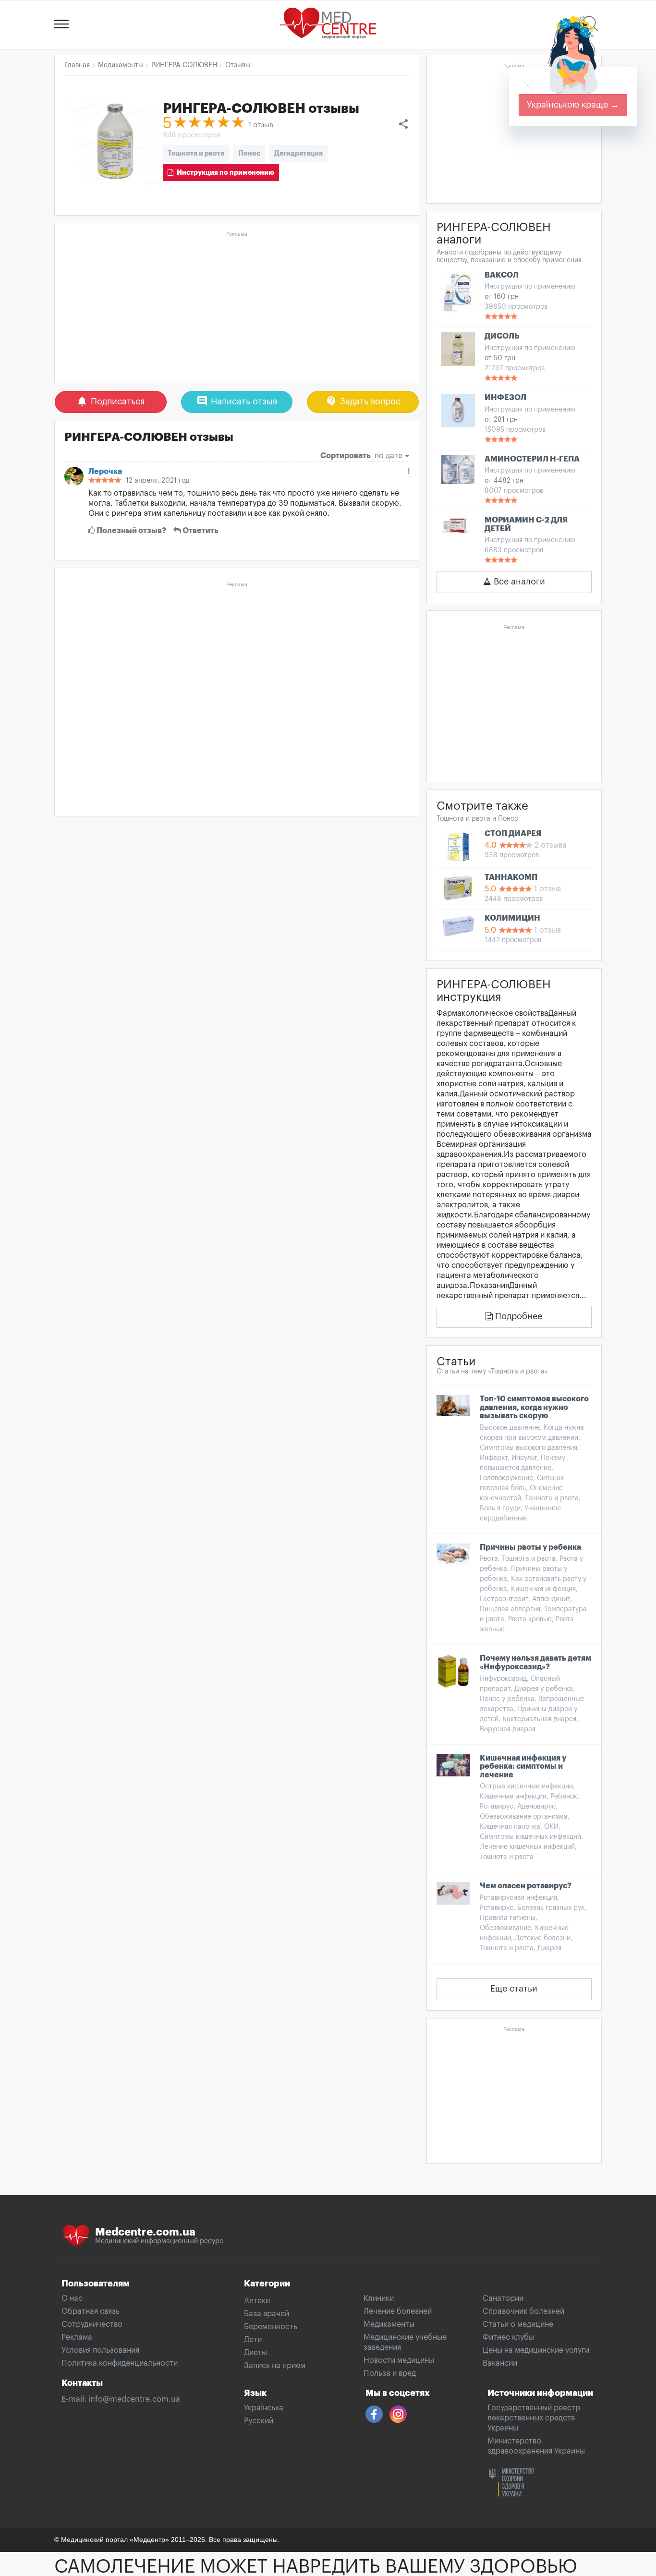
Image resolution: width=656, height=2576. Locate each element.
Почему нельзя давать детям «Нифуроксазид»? (535, 1663)
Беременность (271, 2327)
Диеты (255, 2353)
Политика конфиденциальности (120, 2363)
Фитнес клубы (508, 2337)
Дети (253, 2340)
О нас (72, 2298)
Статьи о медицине (518, 2324)
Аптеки (257, 2301)
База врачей (267, 2314)
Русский (259, 2421)
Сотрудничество (92, 2324)
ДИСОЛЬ (502, 336)
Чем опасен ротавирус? (526, 1886)
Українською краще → (573, 105)
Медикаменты (389, 2324)
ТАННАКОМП (511, 877)
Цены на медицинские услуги (536, 2350)
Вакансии (500, 2363)
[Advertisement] (237, 308)
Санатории (503, 2298)
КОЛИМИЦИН (512, 918)
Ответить (200, 531)
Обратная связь (91, 2311)
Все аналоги (518, 582)
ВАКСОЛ (502, 275)
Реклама (77, 2337)
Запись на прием (275, 2366)
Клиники (379, 2298)
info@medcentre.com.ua (134, 2399)
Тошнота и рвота (196, 153)
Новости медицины (399, 2360)
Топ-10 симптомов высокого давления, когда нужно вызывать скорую (534, 1407)
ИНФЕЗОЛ (505, 398)
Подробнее (517, 1316)
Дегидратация (298, 153)
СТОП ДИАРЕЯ (513, 834)
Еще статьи (514, 1989)
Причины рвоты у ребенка (530, 1547)
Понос (249, 153)
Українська (264, 2408)
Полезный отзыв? (131, 531)
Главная (77, 65)
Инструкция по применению (224, 172)
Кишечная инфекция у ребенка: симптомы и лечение (523, 1767)
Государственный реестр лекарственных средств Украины (534, 2418)
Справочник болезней (523, 2311)
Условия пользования (100, 2350)
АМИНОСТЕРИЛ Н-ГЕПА (532, 459)
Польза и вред (390, 2373)
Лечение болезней (398, 2311)
